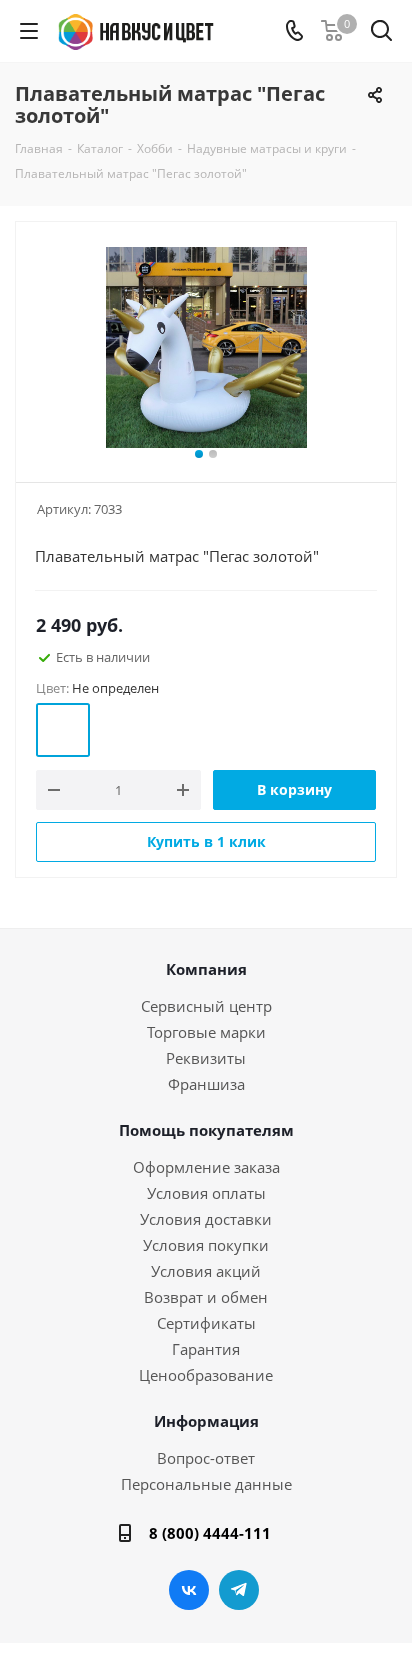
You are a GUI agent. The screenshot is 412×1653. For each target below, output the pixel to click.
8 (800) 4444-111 (210, 1533)
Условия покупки (206, 1245)
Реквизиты (206, 1058)
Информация (206, 1421)
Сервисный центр (206, 1006)
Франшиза (206, 1084)
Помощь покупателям (206, 1130)
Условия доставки (206, 1219)
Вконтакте (189, 1590)
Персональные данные (206, 1484)
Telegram (239, 1590)
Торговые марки (206, 1032)
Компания (206, 969)
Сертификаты (206, 1323)
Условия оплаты (206, 1193)
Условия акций (206, 1271)
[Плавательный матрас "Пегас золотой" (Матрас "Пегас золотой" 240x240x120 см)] (206, 347)
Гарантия (206, 1349)
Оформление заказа (206, 1167)
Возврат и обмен (206, 1297)
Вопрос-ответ (206, 1458)
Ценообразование (206, 1375)
